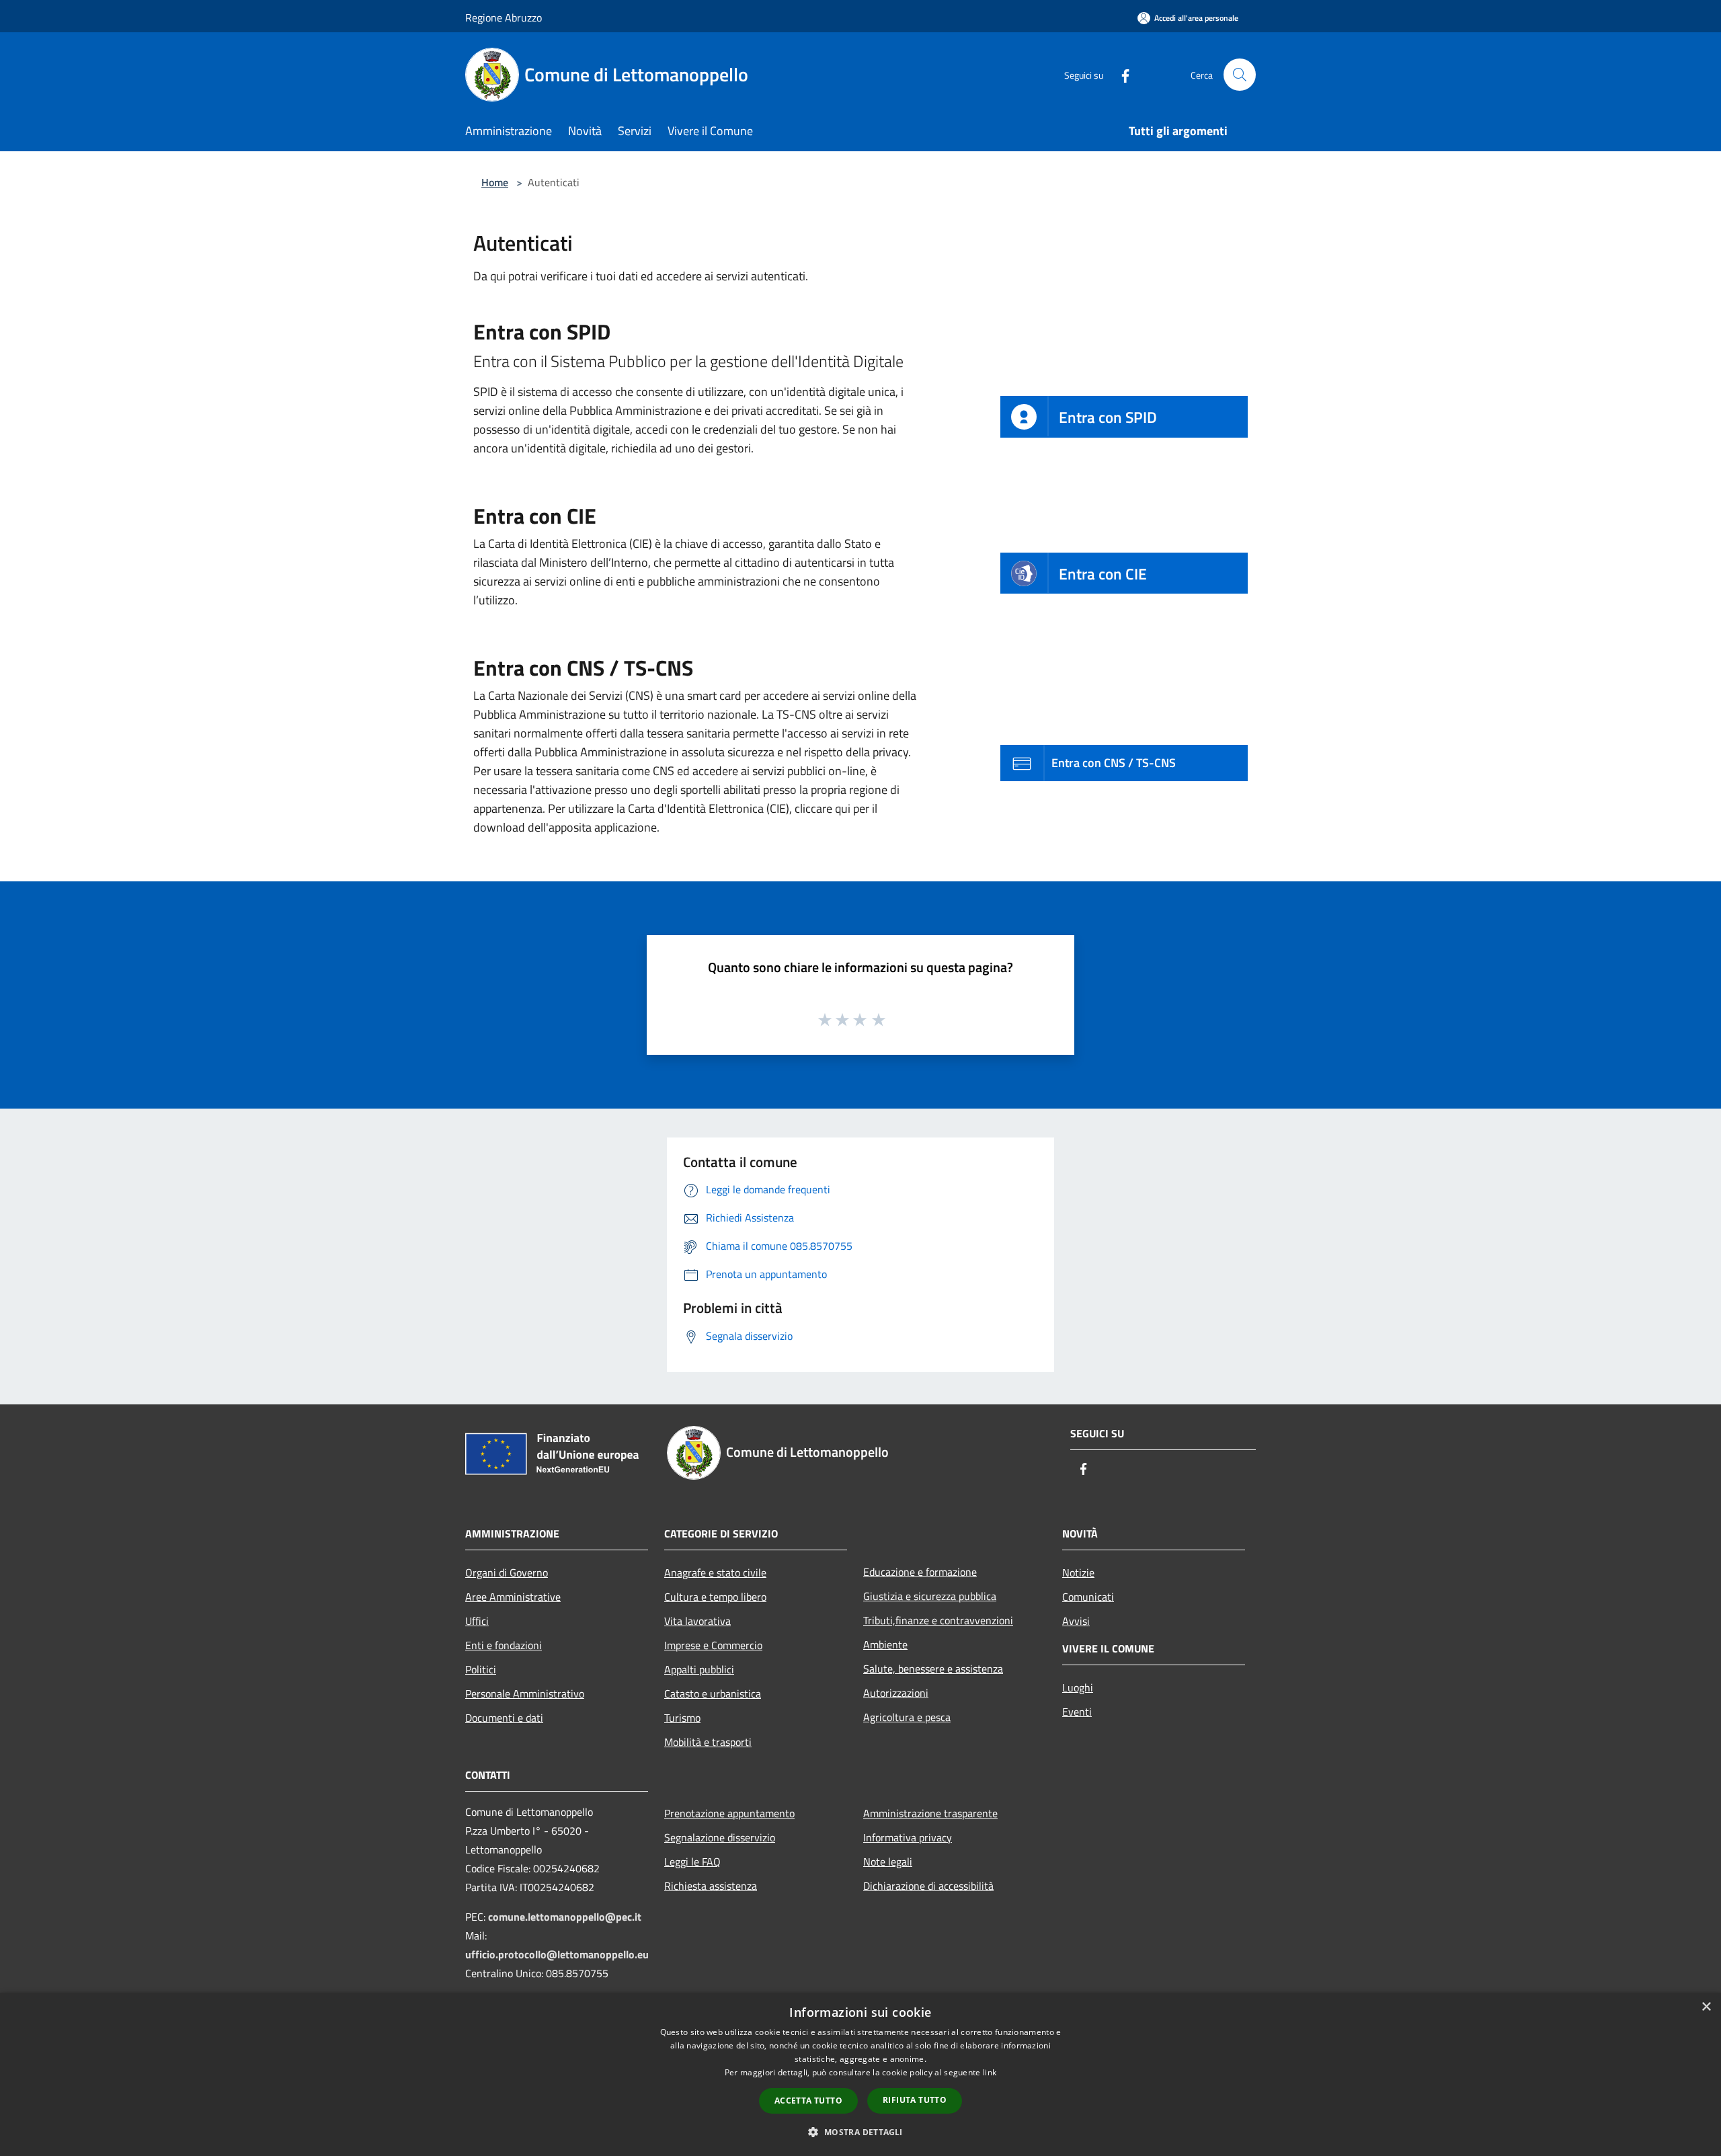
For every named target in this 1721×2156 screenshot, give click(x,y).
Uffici (477, 1621)
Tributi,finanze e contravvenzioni (938, 1620)
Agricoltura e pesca (907, 1717)
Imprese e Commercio (713, 1645)
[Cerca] (1240, 75)
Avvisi (1076, 1621)
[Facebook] (1120, 74)
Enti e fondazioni (504, 1645)
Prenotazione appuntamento (729, 1813)
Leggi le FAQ (692, 1862)
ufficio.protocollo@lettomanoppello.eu (557, 1954)
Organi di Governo (507, 1572)
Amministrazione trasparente (930, 1813)
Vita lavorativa (697, 1621)
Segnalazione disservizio (720, 1837)
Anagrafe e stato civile (715, 1572)
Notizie (1078, 1572)
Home (495, 182)
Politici (481, 1669)
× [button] (1706, 2007)
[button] (860, 2132)
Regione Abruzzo (504, 17)
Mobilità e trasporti (708, 1742)
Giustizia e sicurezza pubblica (930, 1596)
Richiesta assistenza (711, 1886)
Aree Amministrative (513, 1597)
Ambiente (885, 1644)
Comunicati (1088, 1597)
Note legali (888, 1862)
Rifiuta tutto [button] (915, 2100)
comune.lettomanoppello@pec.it (565, 1917)
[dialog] (860, 2074)
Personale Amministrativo (525, 1693)
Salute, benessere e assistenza (933, 1669)
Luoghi (1078, 1687)
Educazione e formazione (920, 1572)
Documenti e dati (504, 1718)
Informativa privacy (908, 1837)
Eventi (1077, 1712)
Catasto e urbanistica (713, 1693)
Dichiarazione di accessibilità (928, 1886)
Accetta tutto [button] (808, 2101)
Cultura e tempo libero (715, 1597)
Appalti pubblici (699, 1669)
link (990, 2072)
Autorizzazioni (896, 1693)
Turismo (682, 1718)
